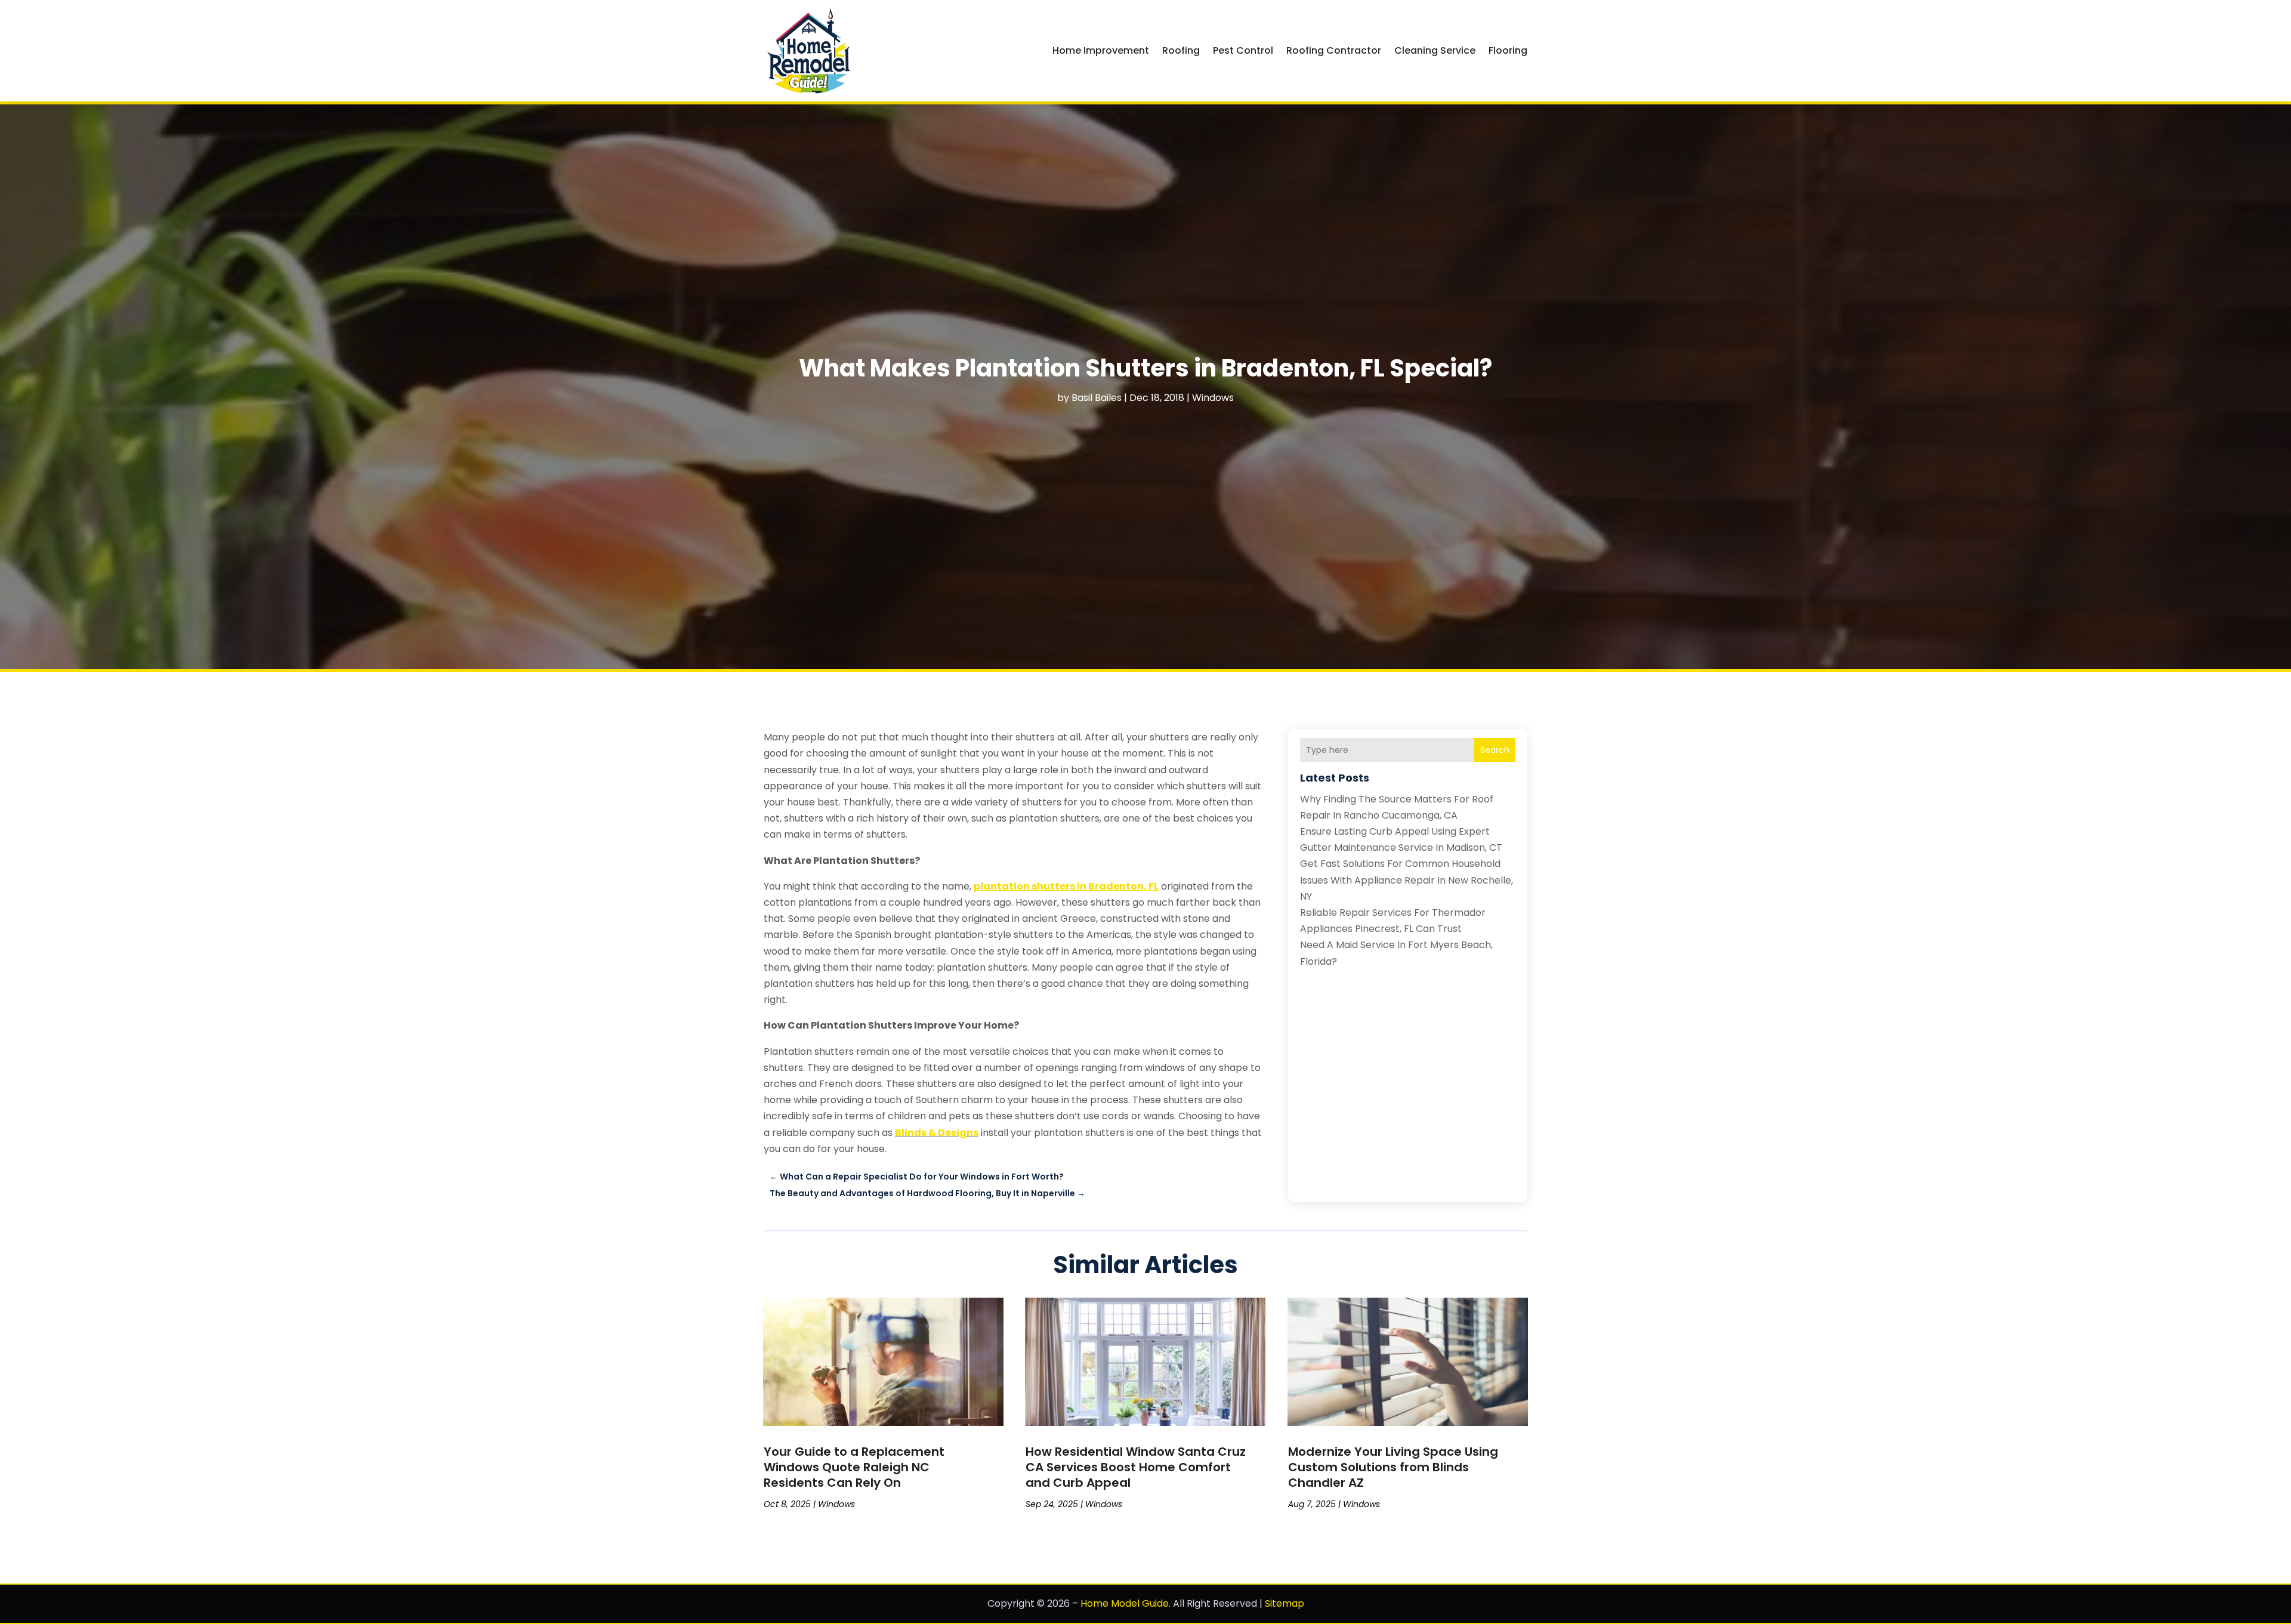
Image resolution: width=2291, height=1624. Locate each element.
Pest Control (1243, 50)
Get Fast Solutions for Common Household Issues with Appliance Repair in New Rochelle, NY (1407, 880)
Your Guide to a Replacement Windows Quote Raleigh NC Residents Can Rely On (854, 1467)
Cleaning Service (1435, 50)
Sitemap (1285, 1603)
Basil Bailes (1097, 398)
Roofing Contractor (1334, 50)
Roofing (1181, 50)
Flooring (1508, 50)
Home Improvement (1101, 50)
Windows (1213, 398)
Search (1495, 750)
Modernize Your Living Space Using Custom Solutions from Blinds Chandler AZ (1393, 1467)
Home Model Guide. (1126, 1603)
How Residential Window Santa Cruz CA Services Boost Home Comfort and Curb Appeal (1136, 1467)
